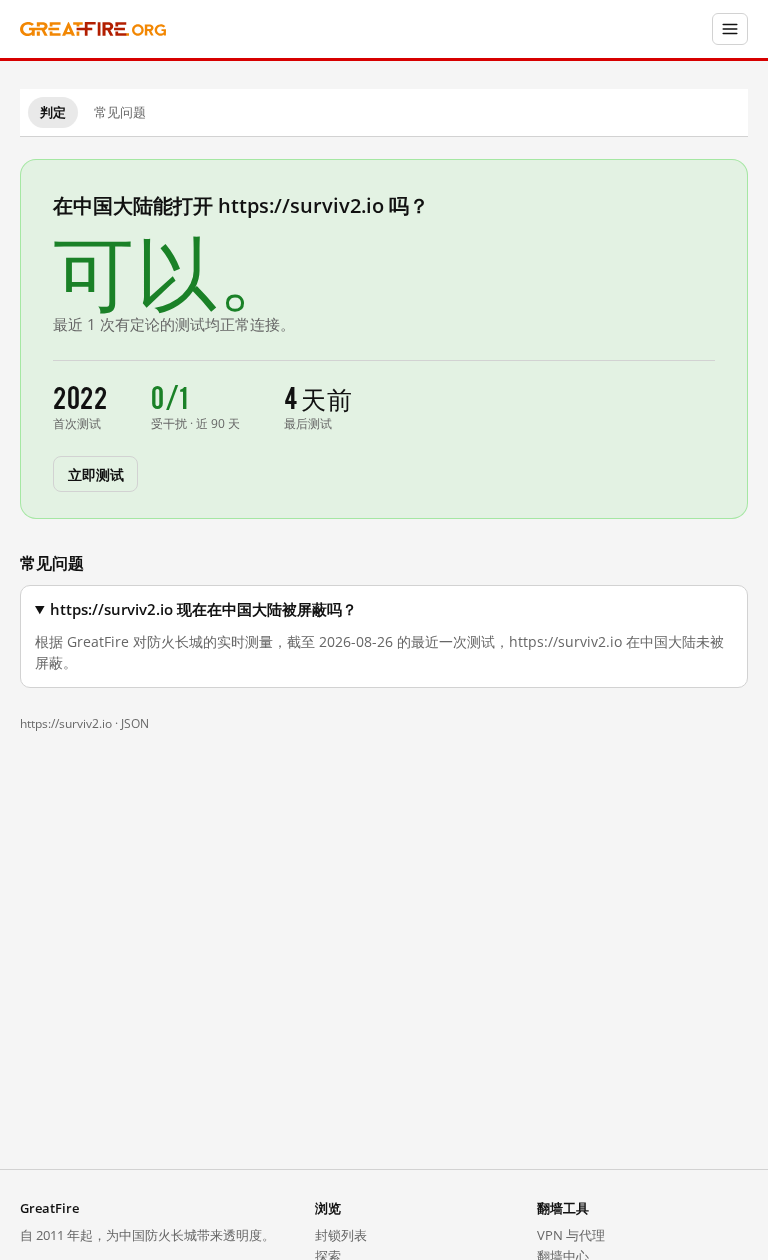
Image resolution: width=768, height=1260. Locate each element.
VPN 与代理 (571, 1235)
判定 (53, 112)
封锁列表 (341, 1235)
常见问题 (120, 112)
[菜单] (730, 29)
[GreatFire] (93, 29)
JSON (135, 723)
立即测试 (95, 473)
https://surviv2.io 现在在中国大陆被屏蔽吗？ (203, 609)
